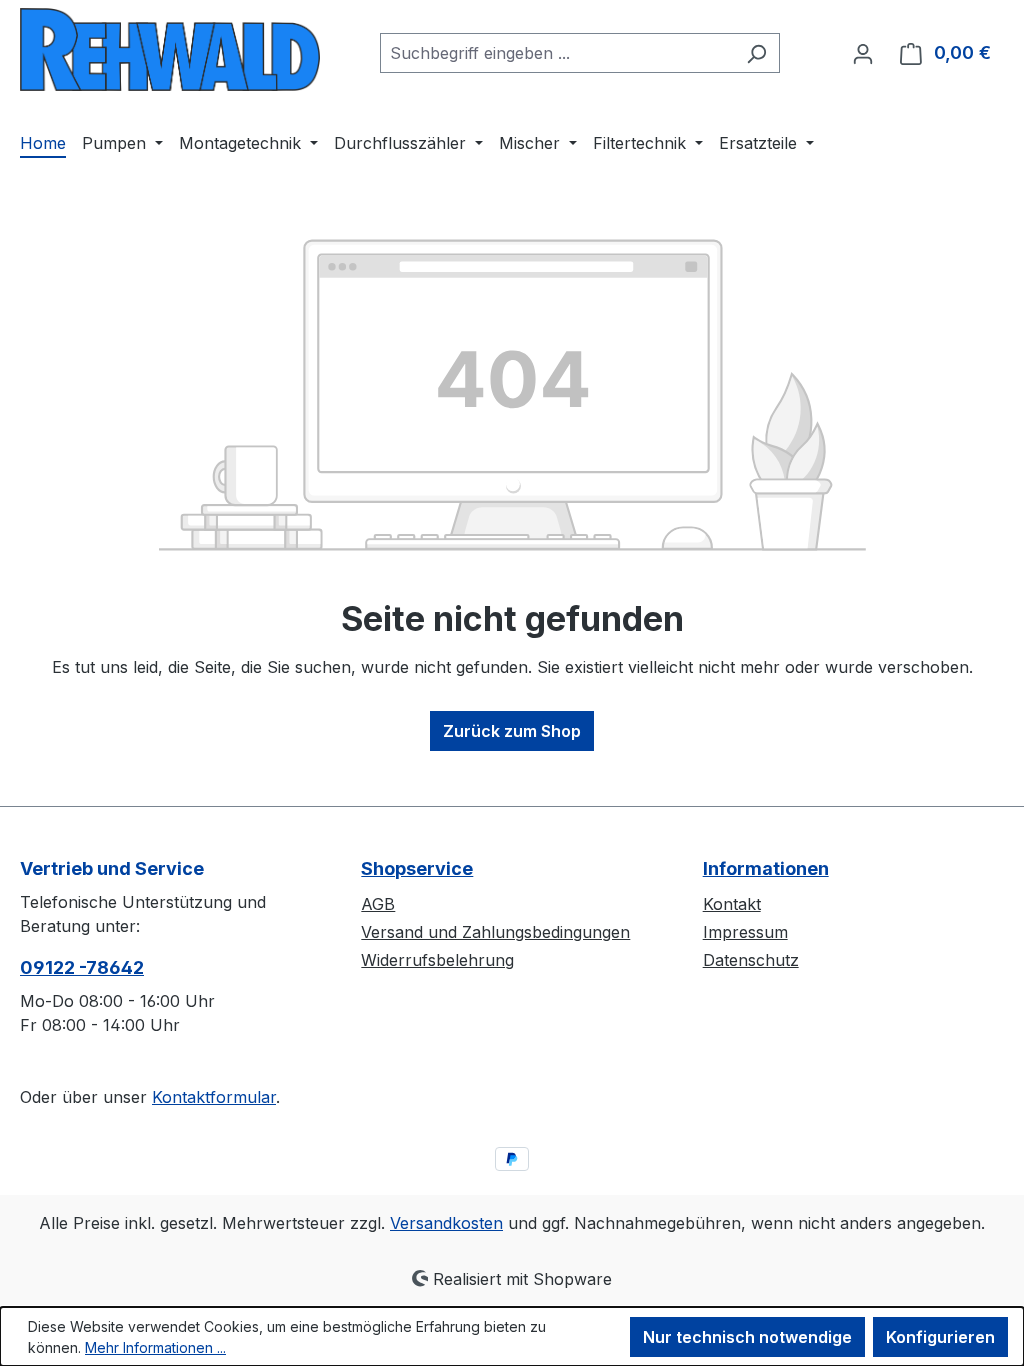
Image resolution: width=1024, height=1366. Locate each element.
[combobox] (557, 53)
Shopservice (417, 868)
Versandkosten (446, 1223)
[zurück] (170, 49)
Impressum (745, 932)
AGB (378, 904)
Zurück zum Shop (512, 731)
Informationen (766, 868)
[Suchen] (756, 53)
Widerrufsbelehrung (437, 960)
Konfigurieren (940, 1337)
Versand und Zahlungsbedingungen (495, 932)
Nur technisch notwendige (747, 1337)
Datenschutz (751, 960)
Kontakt (732, 904)
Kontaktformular (214, 1097)
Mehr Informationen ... (155, 1347)
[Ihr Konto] (863, 53)
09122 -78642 (82, 967)
